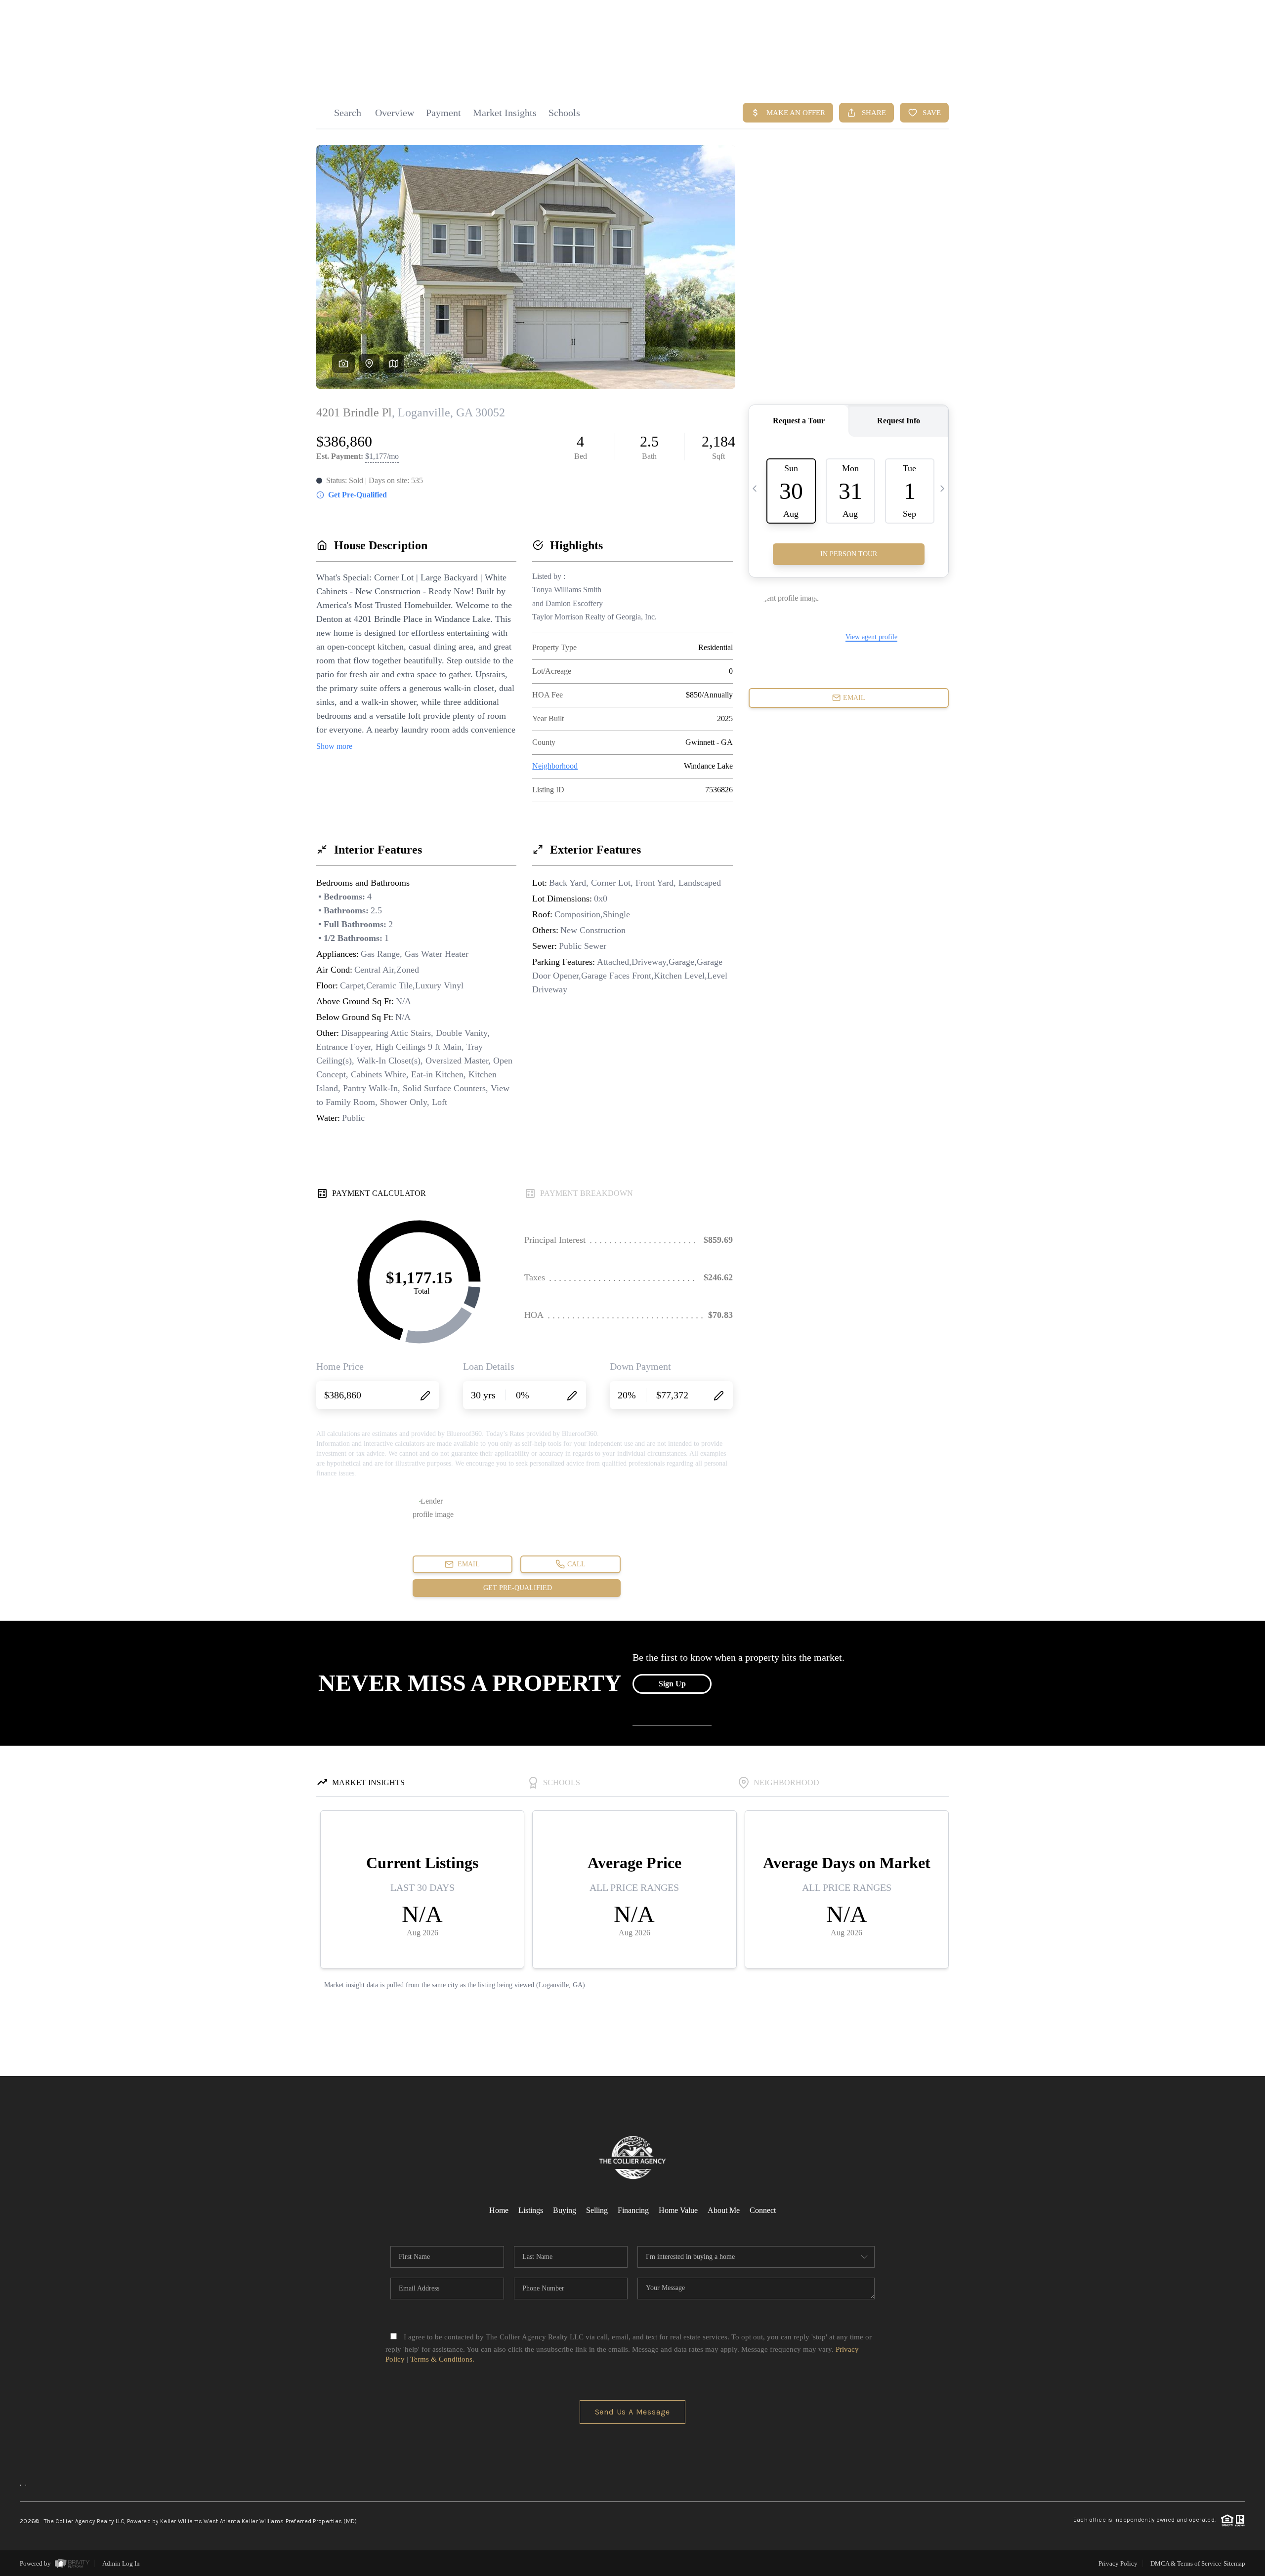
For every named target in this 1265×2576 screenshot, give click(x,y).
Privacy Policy (1118, 2563)
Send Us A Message (633, 2412)
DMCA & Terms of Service (1186, 2563)
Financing (633, 2210)
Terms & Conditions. (442, 2359)
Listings (531, 2210)
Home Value (678, 2210)
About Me (724, 2210)
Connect (763, 2210)
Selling (597, 2210)
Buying (565, 2210)
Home (499, 2210)
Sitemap (1234, 2563)
